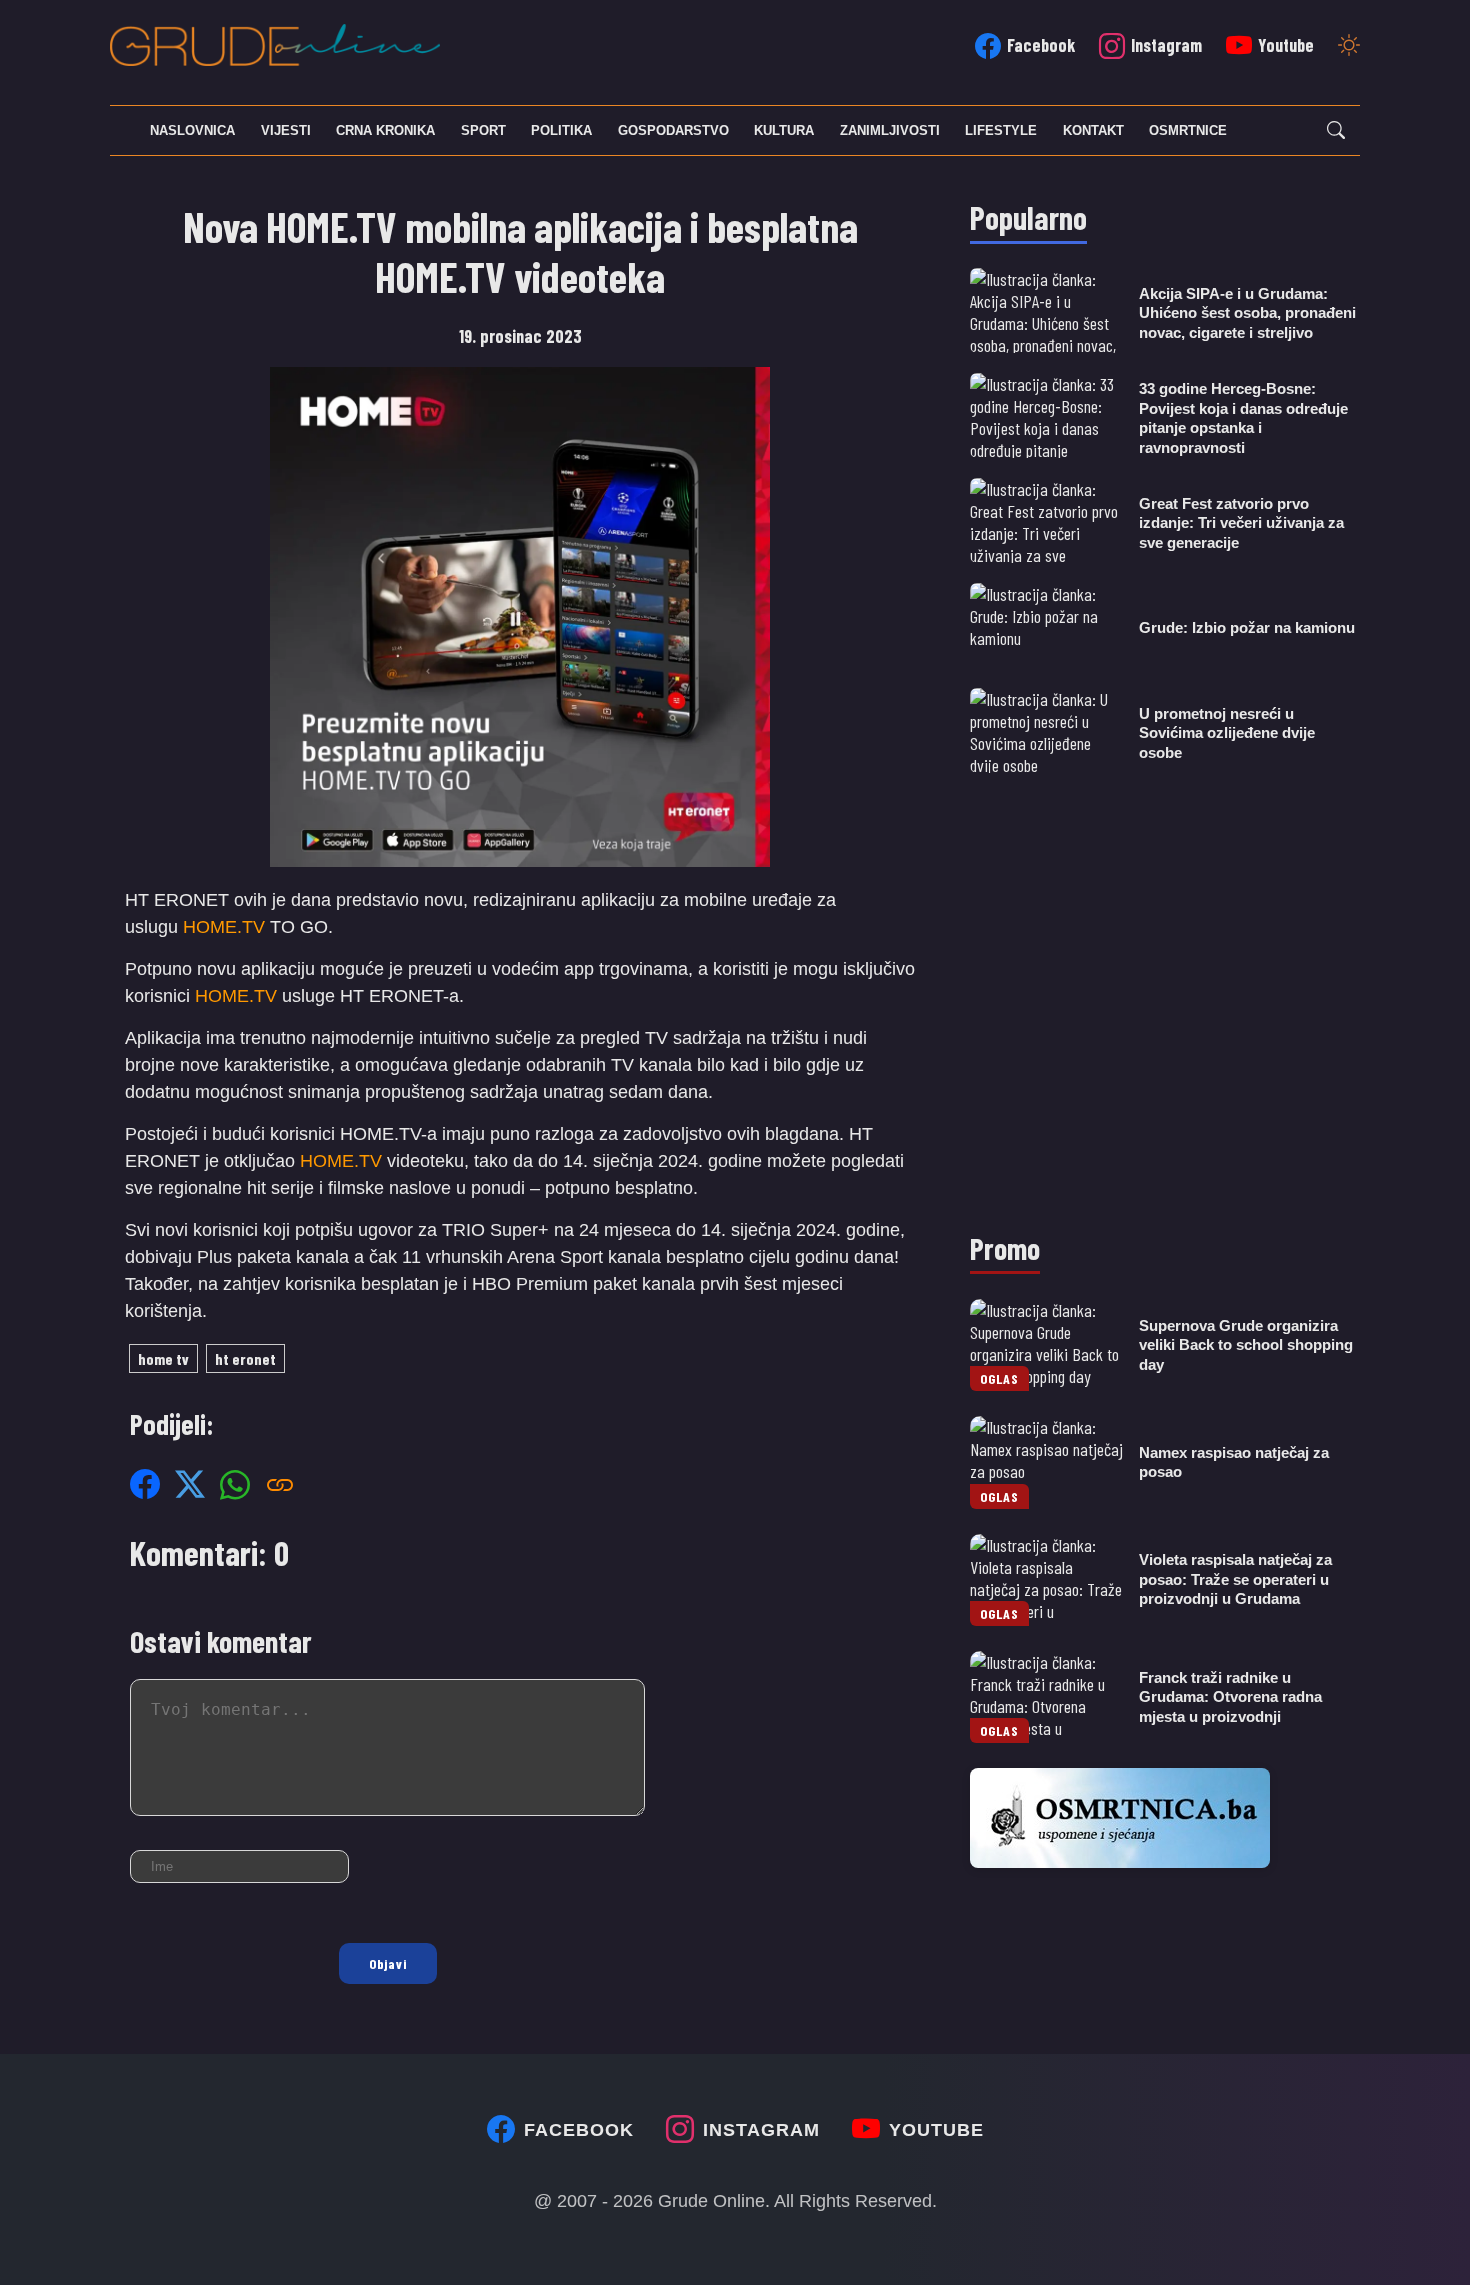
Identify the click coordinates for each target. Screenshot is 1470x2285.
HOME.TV (224, 927)
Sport (483, 130)
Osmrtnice (1188, 130)
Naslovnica (192, 130)
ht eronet (245, 1358)
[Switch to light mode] (1349, 47)
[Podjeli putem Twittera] (190, 1484)
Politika (561, 130)
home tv (163, 1358)
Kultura (784, 130)
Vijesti (286, 130)
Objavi (388, 1963)
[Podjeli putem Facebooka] (145, 1484)
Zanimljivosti (890, 130)
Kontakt (1093, 130)
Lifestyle (1001, 130)
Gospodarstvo (673, 130)
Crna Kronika (385, 130)
